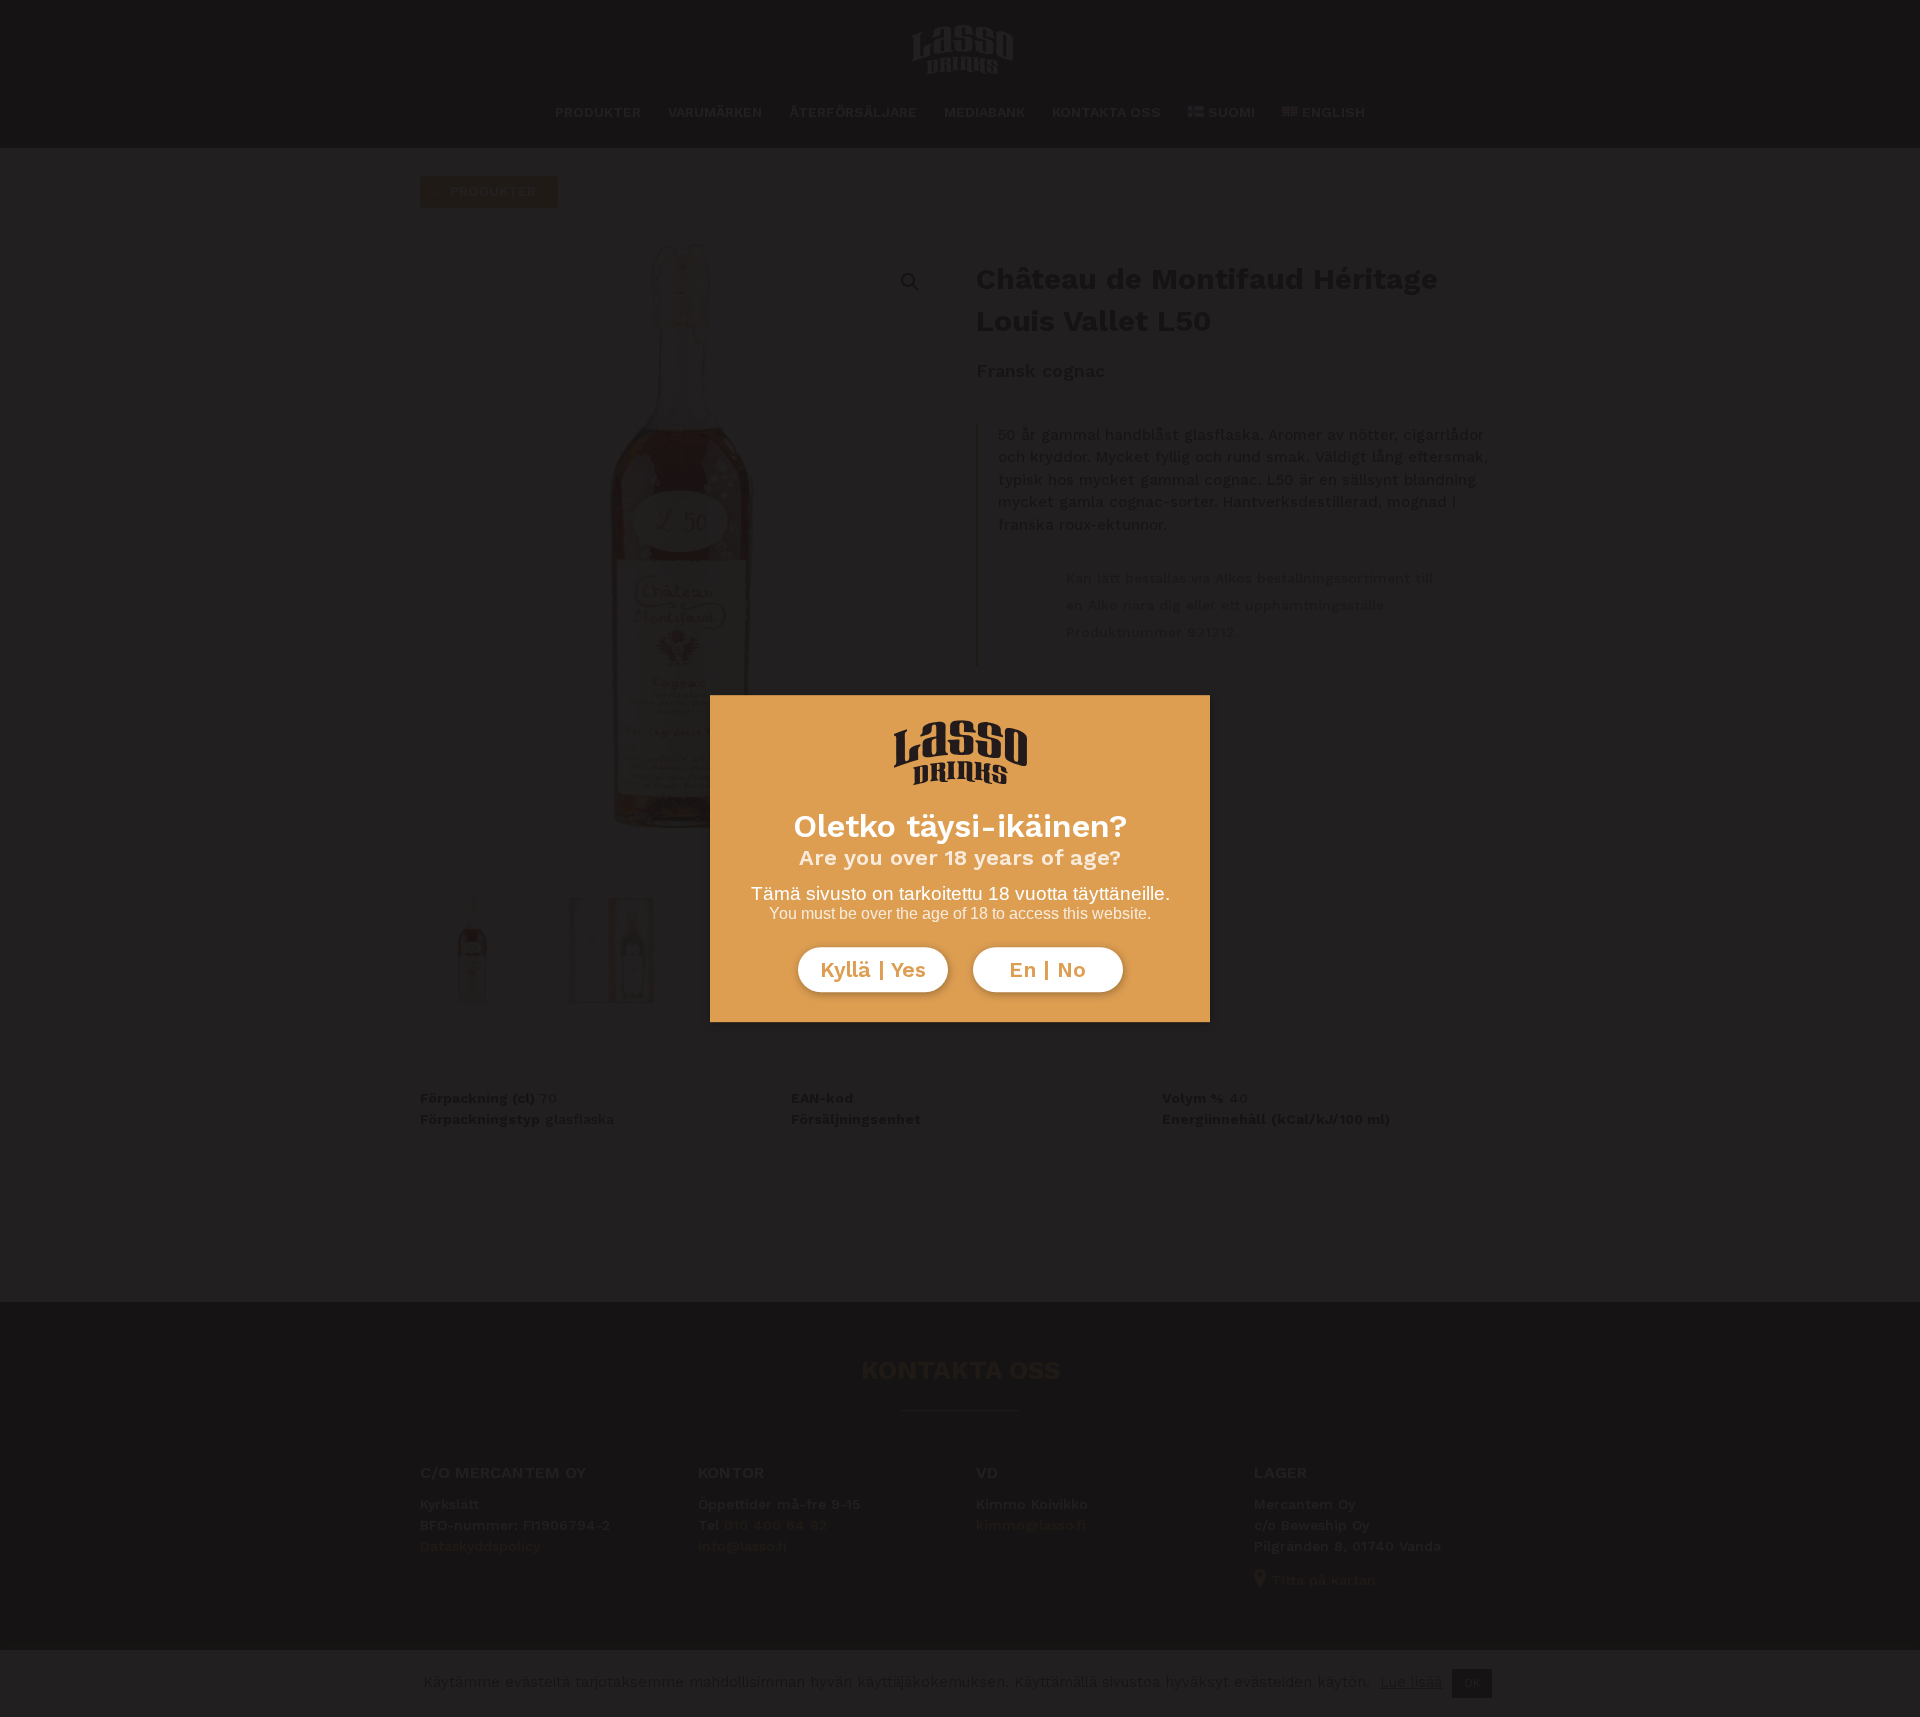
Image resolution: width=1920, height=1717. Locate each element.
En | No (1047, 969)
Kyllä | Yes (873, 969)
